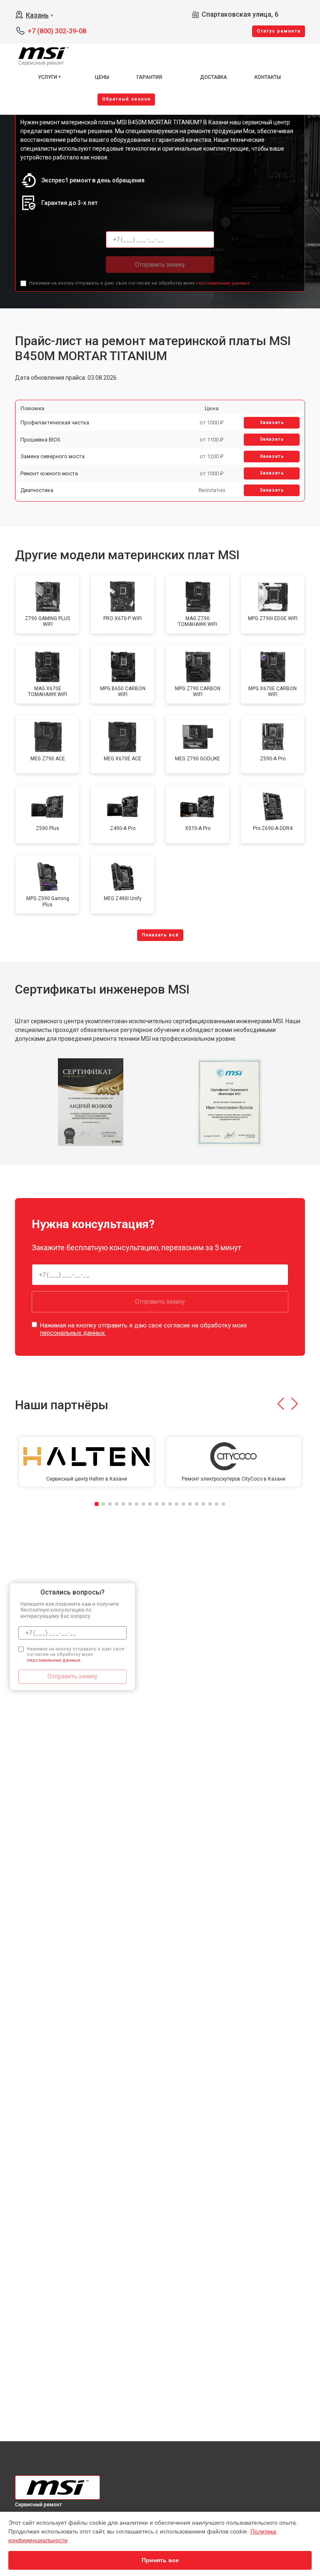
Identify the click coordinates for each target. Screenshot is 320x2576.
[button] (281, 1404)
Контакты (268, 77)
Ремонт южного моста (49, 473)
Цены (102, 77)
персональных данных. (223, 283)
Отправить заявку (160, 265)
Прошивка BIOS (40, 440)
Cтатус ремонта (279, 31)
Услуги (47, 77)
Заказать (272, 423)
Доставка (214, 77)
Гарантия (149, 77)
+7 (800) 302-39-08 (57, 31)
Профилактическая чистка (55, 423)
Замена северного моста (52, 456)
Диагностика (37, 490)
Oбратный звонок (126, 99)
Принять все (160, 2560)
